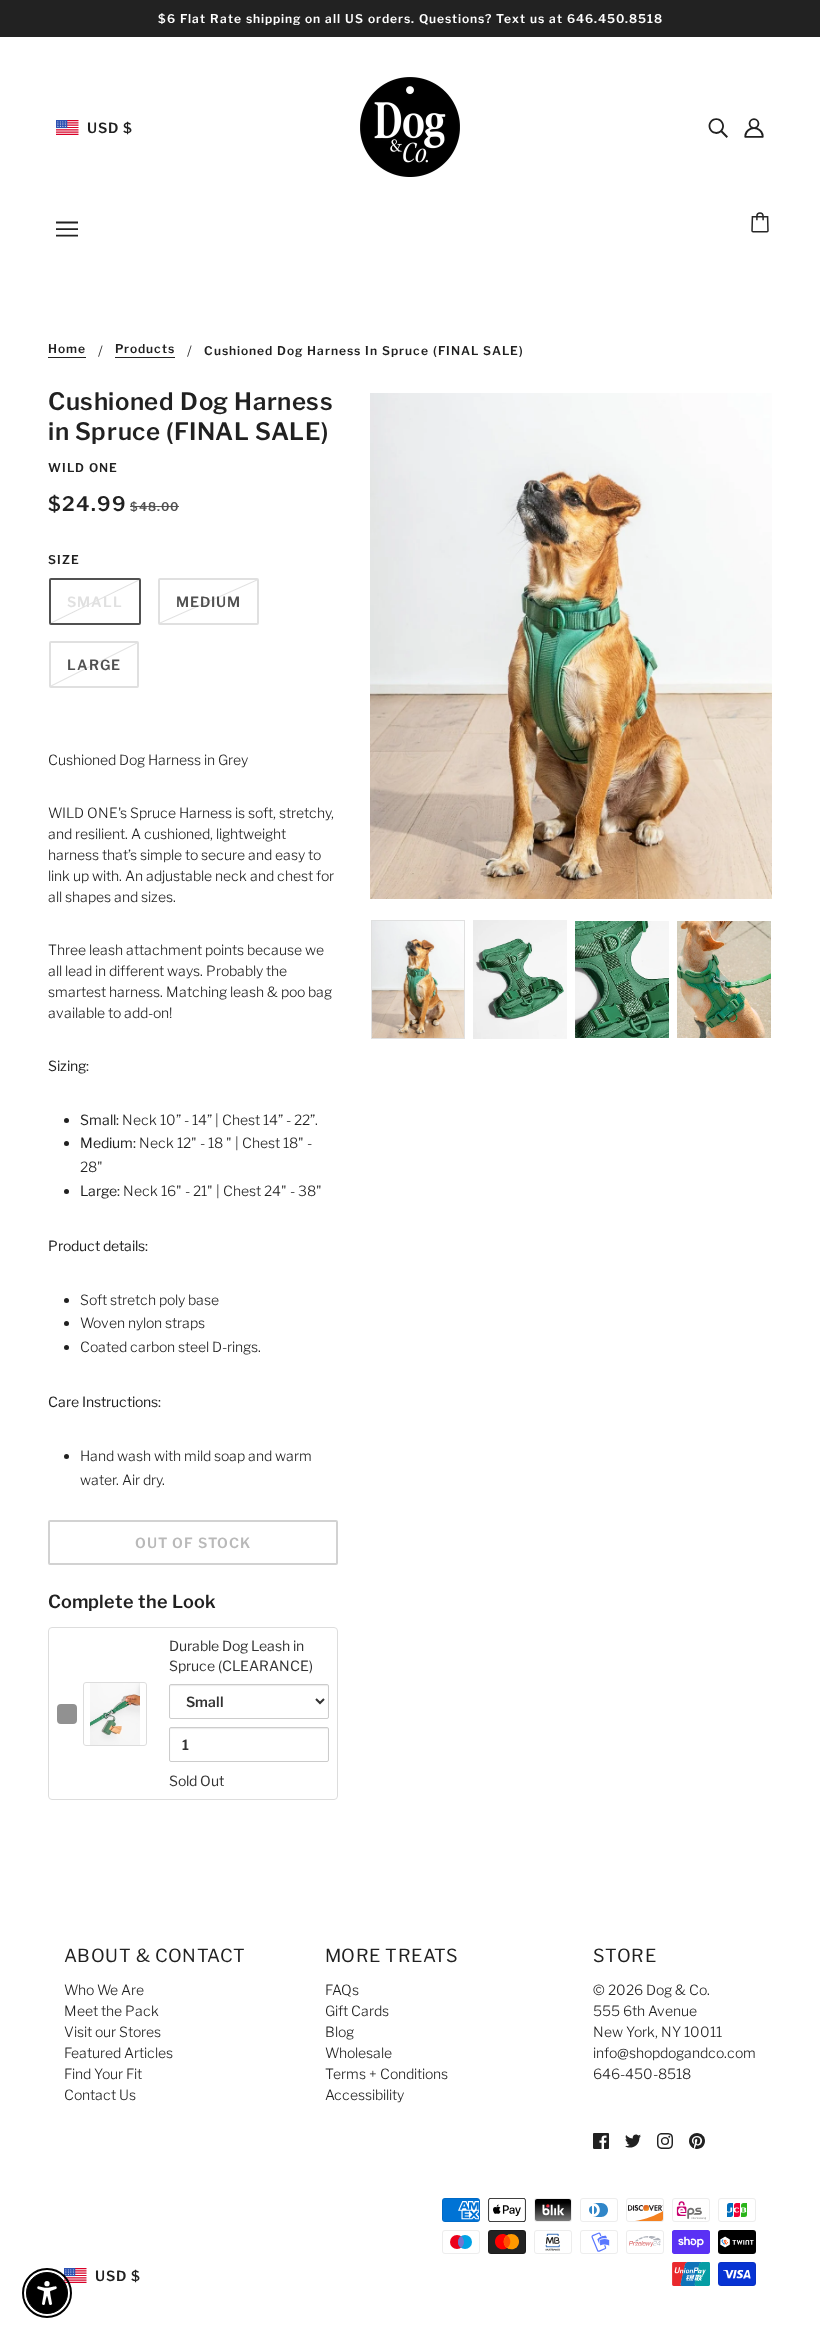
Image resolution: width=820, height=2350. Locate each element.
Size (64, 559)
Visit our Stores (112, 2031)
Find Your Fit (103, 2073)
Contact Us (100, 2094)
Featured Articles (118, 2052)
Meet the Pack (111, 2010)
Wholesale (358, 2052)
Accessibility (364, 2094)
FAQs (342, 1989)
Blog (339, 2031)
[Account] (754, 127)
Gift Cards (357, 2010)
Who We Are (104, 1989)
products (145, 349)
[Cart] (763, 224)
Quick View (115, 1730)
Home (67, 349)
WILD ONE (83, 467)
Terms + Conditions (386, 2073)
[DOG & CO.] (410, 125)
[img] (718, 127)
